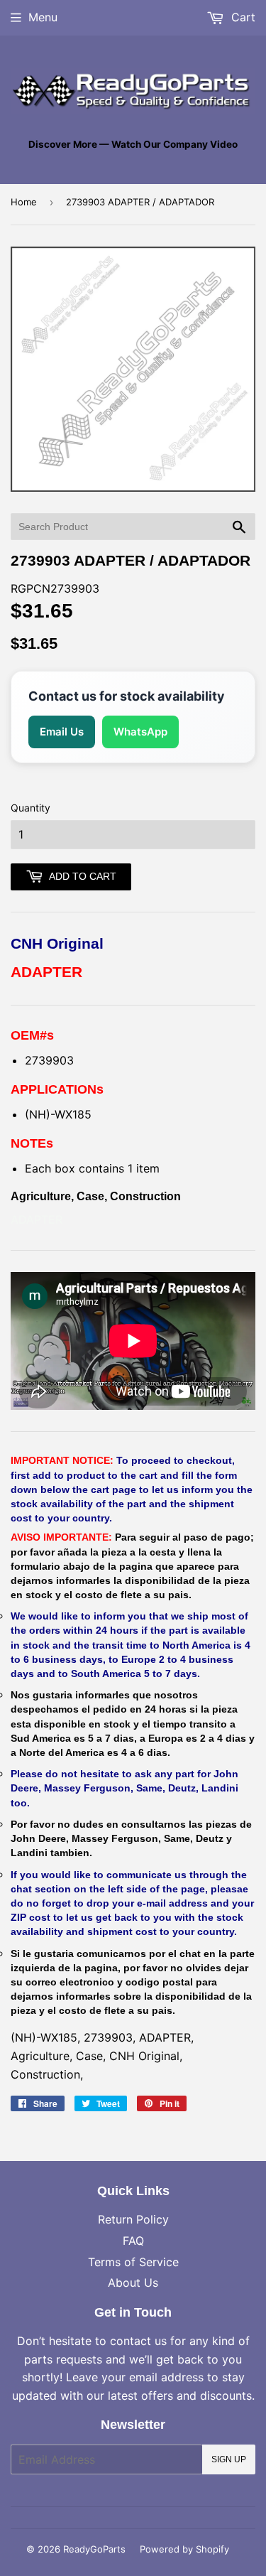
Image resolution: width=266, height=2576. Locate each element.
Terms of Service (133, 2262)
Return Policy (133, 2219)
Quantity (31, 808)
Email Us (62, 732)
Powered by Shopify (184, 2549)
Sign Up (229, 2459)
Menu (43, 17)
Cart (242, 17)
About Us (133, 2283)
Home (24, 202)
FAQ (133, 2241)
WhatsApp (140, 732)
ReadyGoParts (94, 2549)
